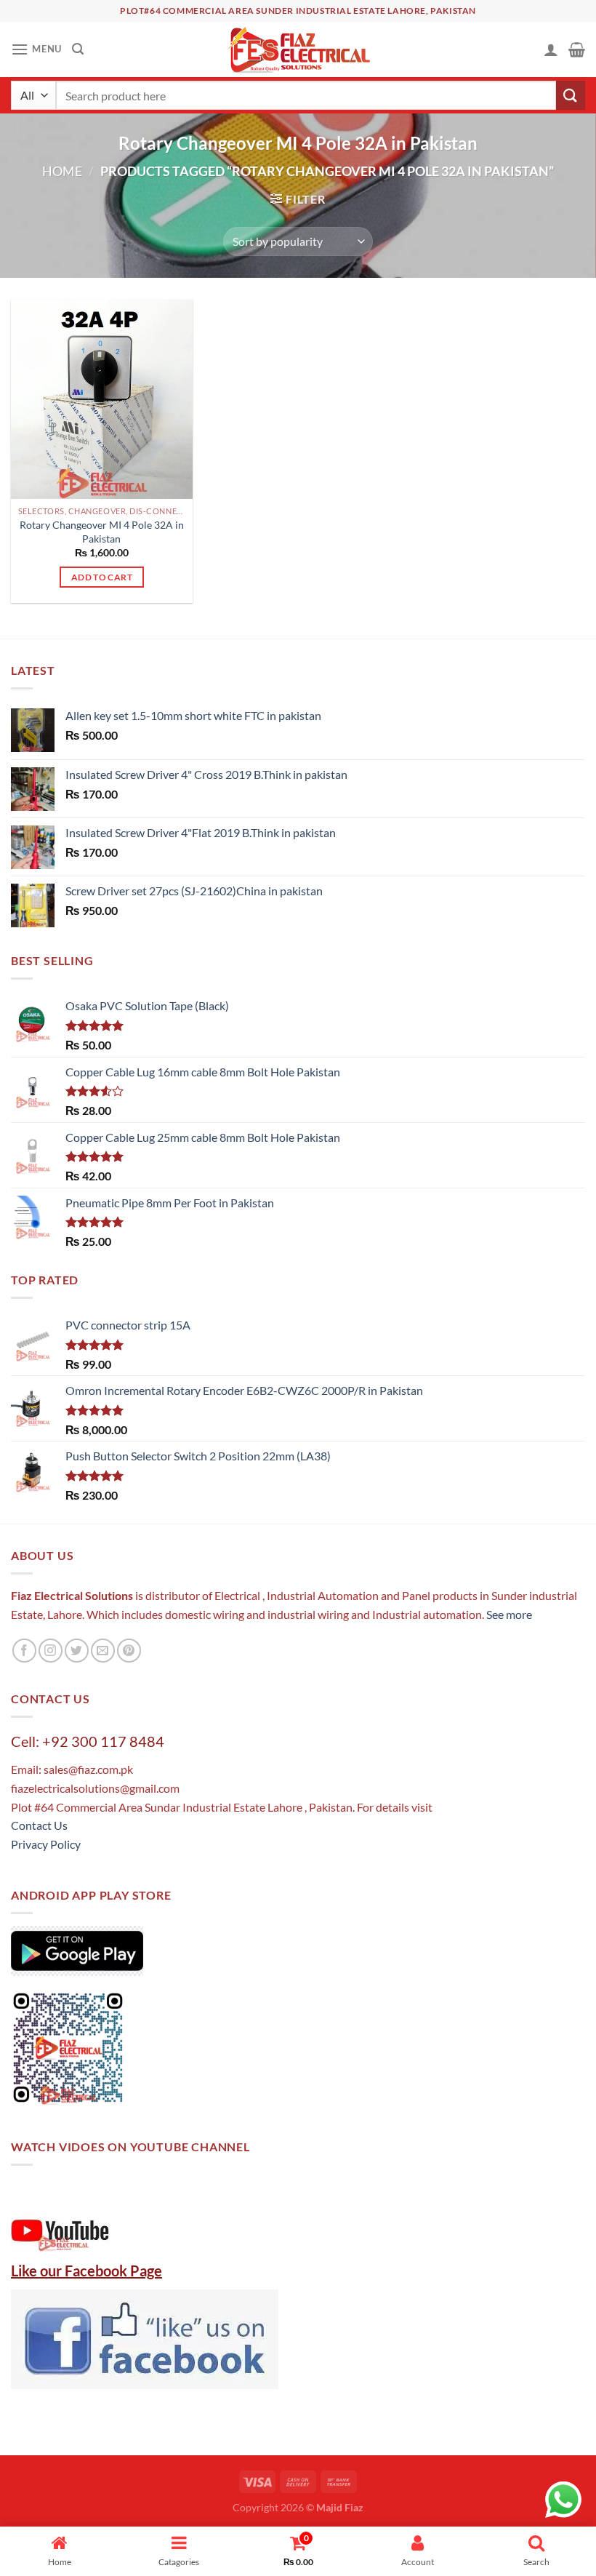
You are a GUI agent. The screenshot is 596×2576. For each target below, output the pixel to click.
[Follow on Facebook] (24, 1651)
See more (508, 1614)
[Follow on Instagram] (51, 1651)
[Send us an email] (103, 1651)
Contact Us (39, 1825)
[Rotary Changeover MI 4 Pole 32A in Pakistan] (102, 399)
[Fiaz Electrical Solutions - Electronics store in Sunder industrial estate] (298, 49)
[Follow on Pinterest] (129, 1651)
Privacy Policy (46, 1844)
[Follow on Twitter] (77, 1651)
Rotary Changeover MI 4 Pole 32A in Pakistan (102, 532)
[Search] (78, 49)
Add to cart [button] (102, 577)
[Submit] (571, 95)
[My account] (551, 49)
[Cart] (577, 49)
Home (62, 171)
